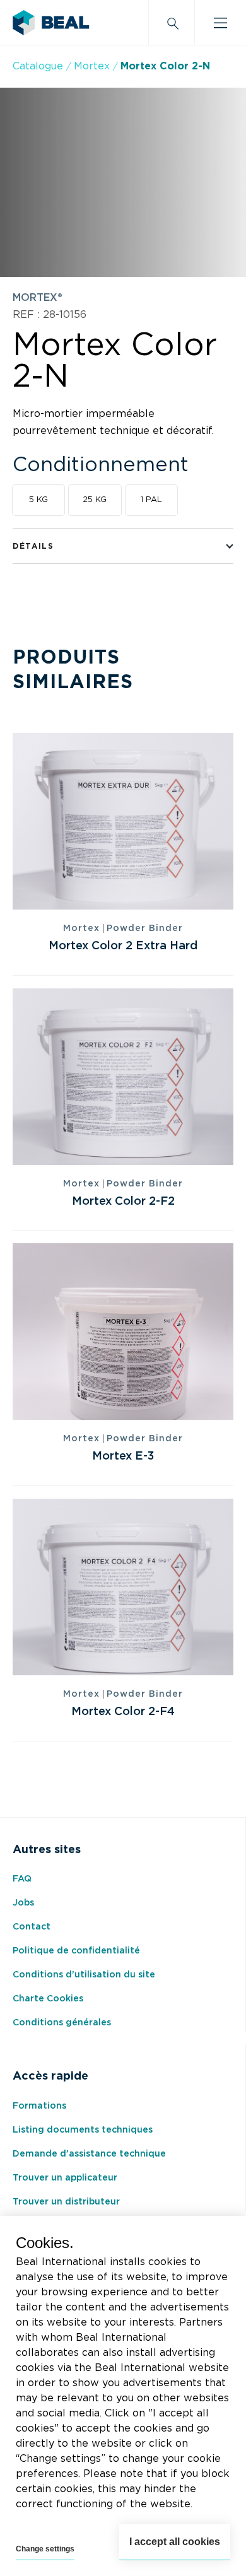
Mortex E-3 (123, 1456)
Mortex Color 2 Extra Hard (123, 946)
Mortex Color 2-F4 (123, 1712)
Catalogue (38, 66)
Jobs (23, 1903)
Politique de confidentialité (76, 1951)
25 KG (95, 500)
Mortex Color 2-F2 (123, 1202)
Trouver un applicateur (65, 2178)
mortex (92, 66)
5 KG (38, 500)
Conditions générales (62, 2023)
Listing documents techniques (83, 2130)
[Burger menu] (220, 23)
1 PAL (151, 500)
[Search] (172, 23)
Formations (39, 2106)
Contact (32, 1927)
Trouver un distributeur (66, 2202)
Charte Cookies (48, 1999)
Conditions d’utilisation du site (84, 1975)
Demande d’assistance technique (89, 2154)
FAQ (22, 1879)
